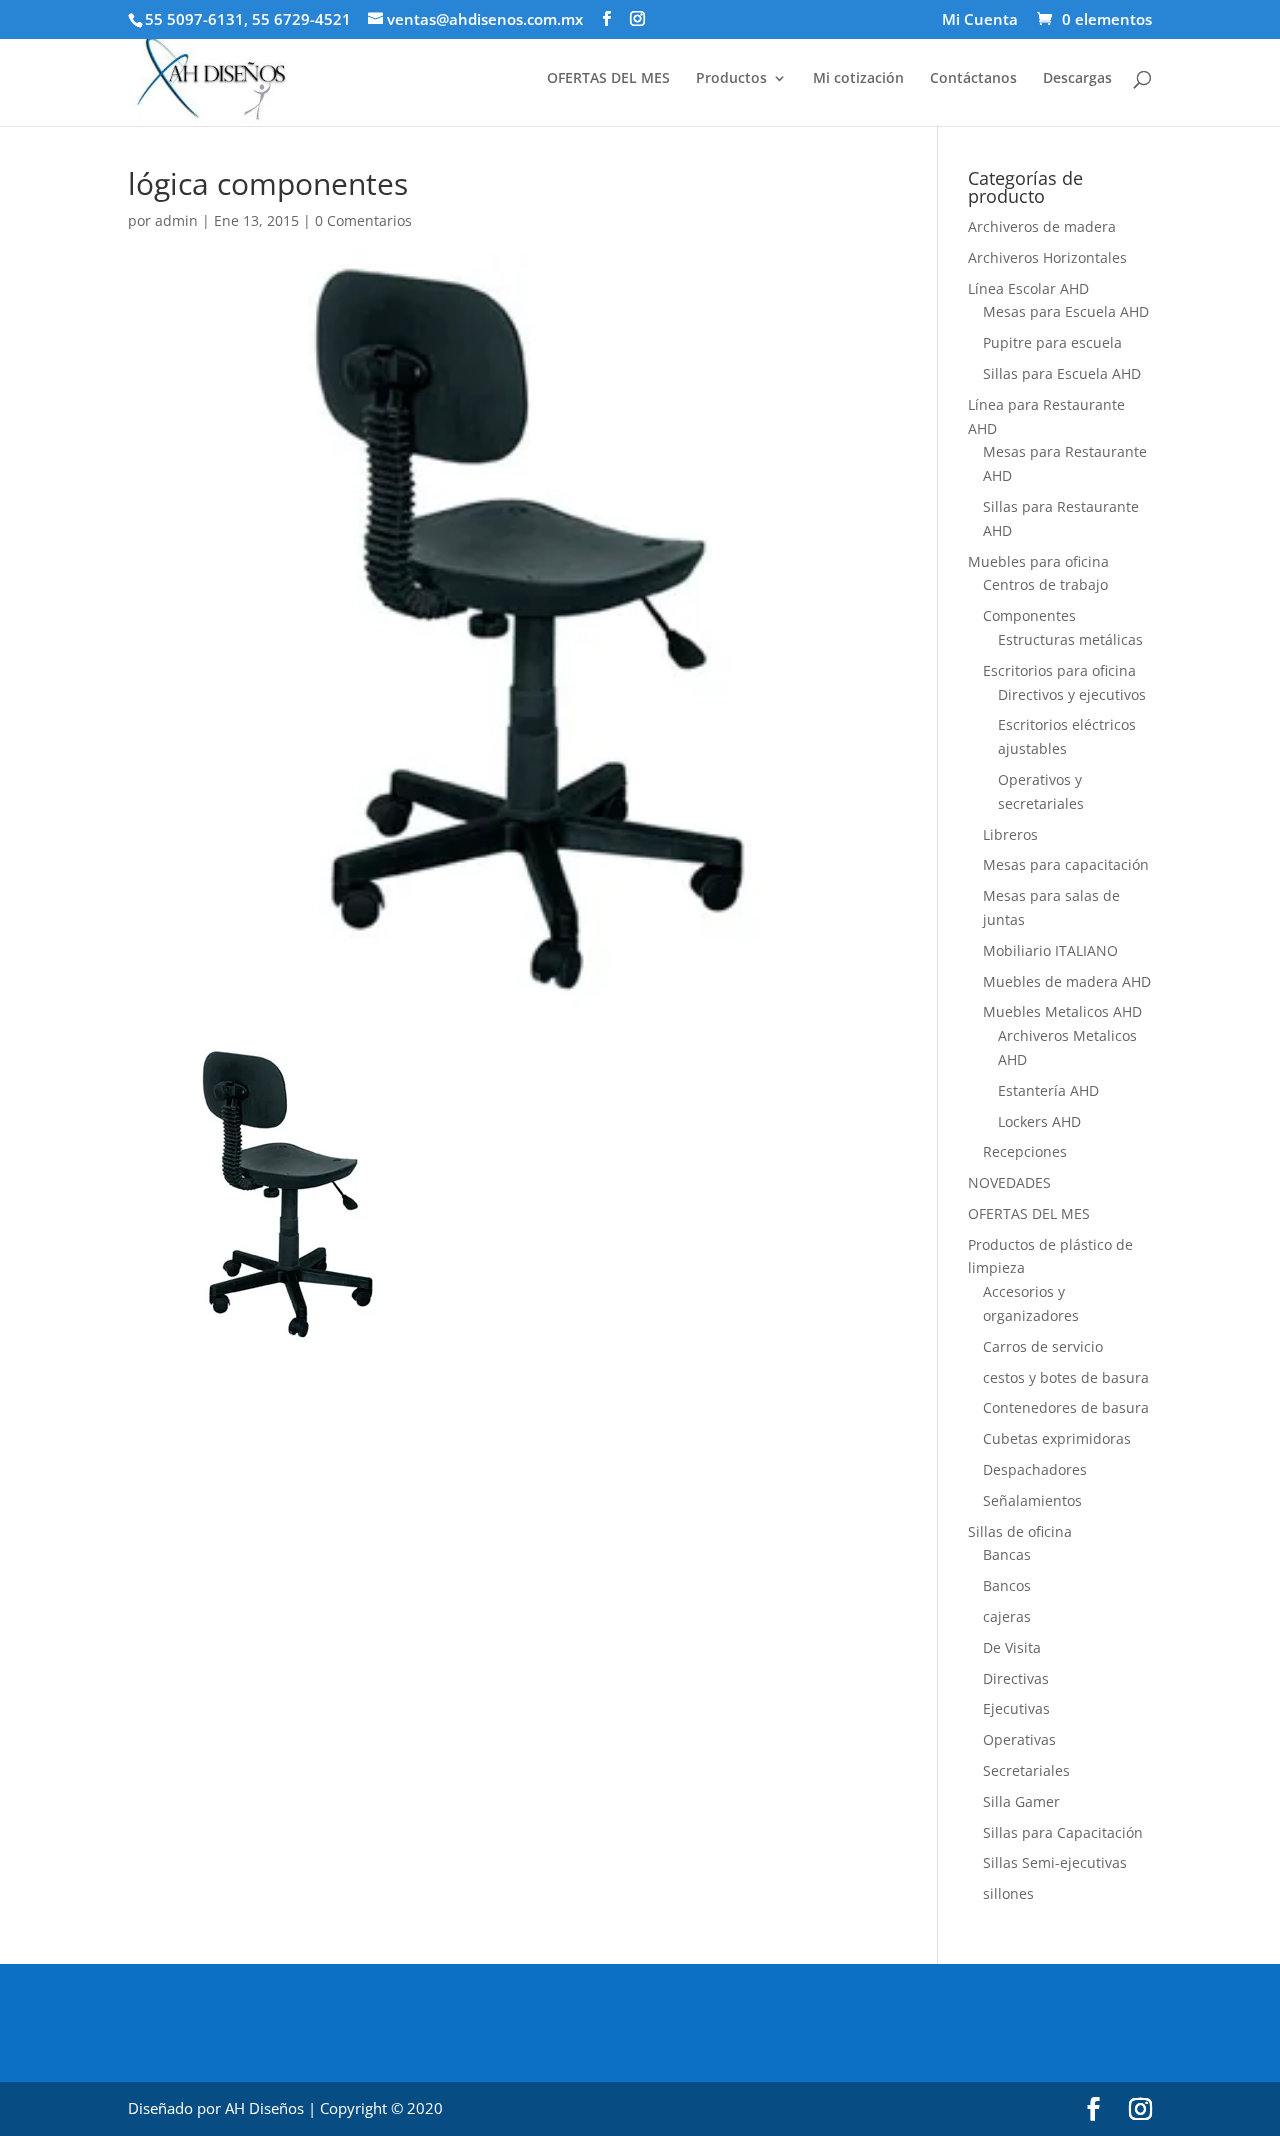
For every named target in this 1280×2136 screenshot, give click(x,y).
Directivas (1016, 1678)
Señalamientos (1032, 1500)
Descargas (1077, 79)
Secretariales (1026, 1770)
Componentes (1029, 615)
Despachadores (1035, 1469)
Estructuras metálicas (1070, 639)
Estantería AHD (1048, 1090)
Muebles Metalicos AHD (1062, 1011)
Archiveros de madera (1042, 226)
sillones (1008, 1893)
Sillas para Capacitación (1063, 1832)
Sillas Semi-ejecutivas (1055, 1862)
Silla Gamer (1021, 1801)
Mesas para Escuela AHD (1066, 311)
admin (176, 220)
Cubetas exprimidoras (1057, 1438)
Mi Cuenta (980, 20)
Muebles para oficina (1038, 561)
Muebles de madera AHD (1067, 981)
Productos (731, 79)
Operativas (1019, 1739)
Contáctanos (973, 79)
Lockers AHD (1039, 1121)
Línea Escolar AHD (1028, 288)
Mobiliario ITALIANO (1050, 950)
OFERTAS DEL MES (608, 79)
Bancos (1007, 1585)
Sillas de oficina (1020, 1531)
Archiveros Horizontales (1047, 257)
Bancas (1007, 1554)
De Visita (1012, 1647)
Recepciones (1025, 1151)
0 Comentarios (363, 220)
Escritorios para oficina (1059, 670)
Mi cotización (858, 79)
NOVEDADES (1009, 1182)
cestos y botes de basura (1066, 1377)
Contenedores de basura (1066, 1407)
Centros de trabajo (1045, 584)
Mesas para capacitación (1066, 864)
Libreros (1010, 834)
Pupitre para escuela (1052, 342)
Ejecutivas (1016, 1708)
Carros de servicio (1043, 1346)
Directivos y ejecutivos (1072, 694)
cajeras (1007, 1616)
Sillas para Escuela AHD (1062, 373)
